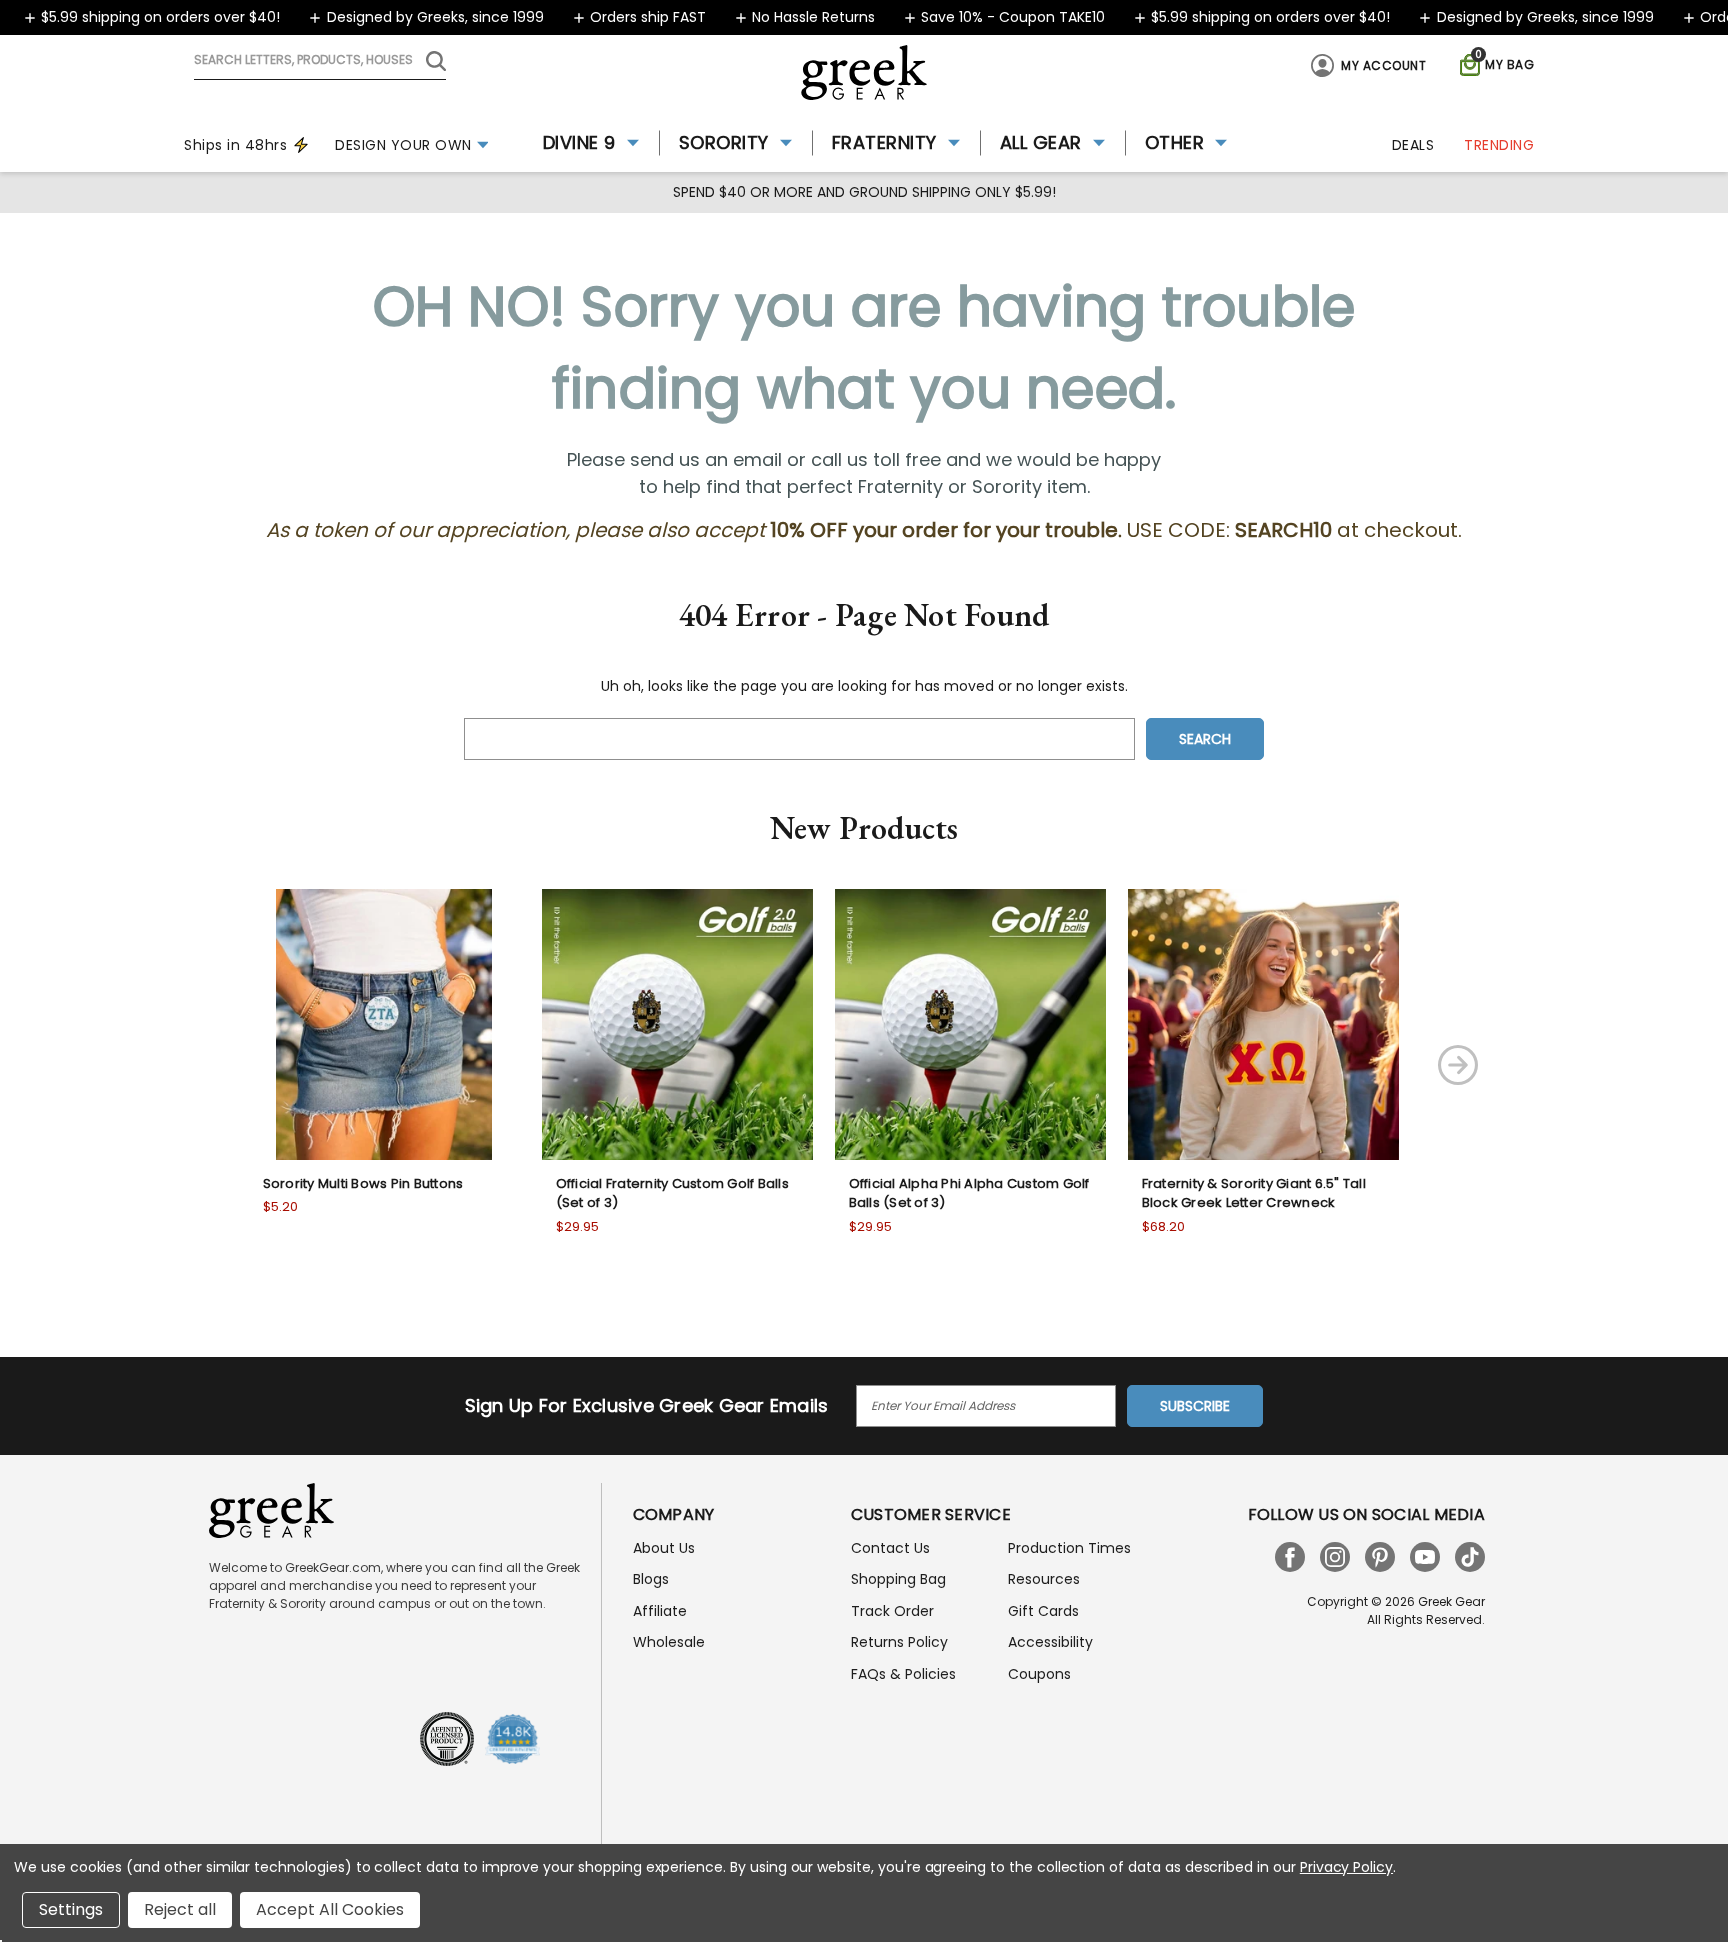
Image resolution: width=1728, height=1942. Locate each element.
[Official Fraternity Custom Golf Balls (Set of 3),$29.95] (677, 1024)
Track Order (892, 1611)
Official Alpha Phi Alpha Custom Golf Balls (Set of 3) (969, 1193)
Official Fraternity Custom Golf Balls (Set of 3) (672, 1193)
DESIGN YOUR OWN (403, 145)
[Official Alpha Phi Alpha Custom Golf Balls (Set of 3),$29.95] (970, 1024)
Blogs (651, 1579)
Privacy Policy (1346, 1867)
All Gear (1041, 142)
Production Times (1069, 1548)
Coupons (1039, 1674)
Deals (1413, 145)
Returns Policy (899, 1642)
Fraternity (884, 142)
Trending (1499, 145)
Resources (1044, 1579)
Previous (186, 1065)
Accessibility (1050, 1642)
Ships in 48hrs (235, 145)
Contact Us (890, 1548)
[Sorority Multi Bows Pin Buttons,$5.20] (384, 1024)
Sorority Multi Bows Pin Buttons (363, 1183)
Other (1175, 142)
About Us (664, 1548)
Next (1458, 1065)
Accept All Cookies (330, 1909)
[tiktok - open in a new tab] (1470, 1557)
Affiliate (660, 1611)
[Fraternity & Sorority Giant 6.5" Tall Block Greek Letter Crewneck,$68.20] (1263, 1024)
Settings (71, 1909)
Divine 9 (579, 142)
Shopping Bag (898, 1579)
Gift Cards (1043, 1611)
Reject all (180, 1909)
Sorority (724, 142)
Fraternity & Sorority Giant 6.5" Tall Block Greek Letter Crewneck (1254, 1193)
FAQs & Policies (903, 1674)
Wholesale (669, 1642)
